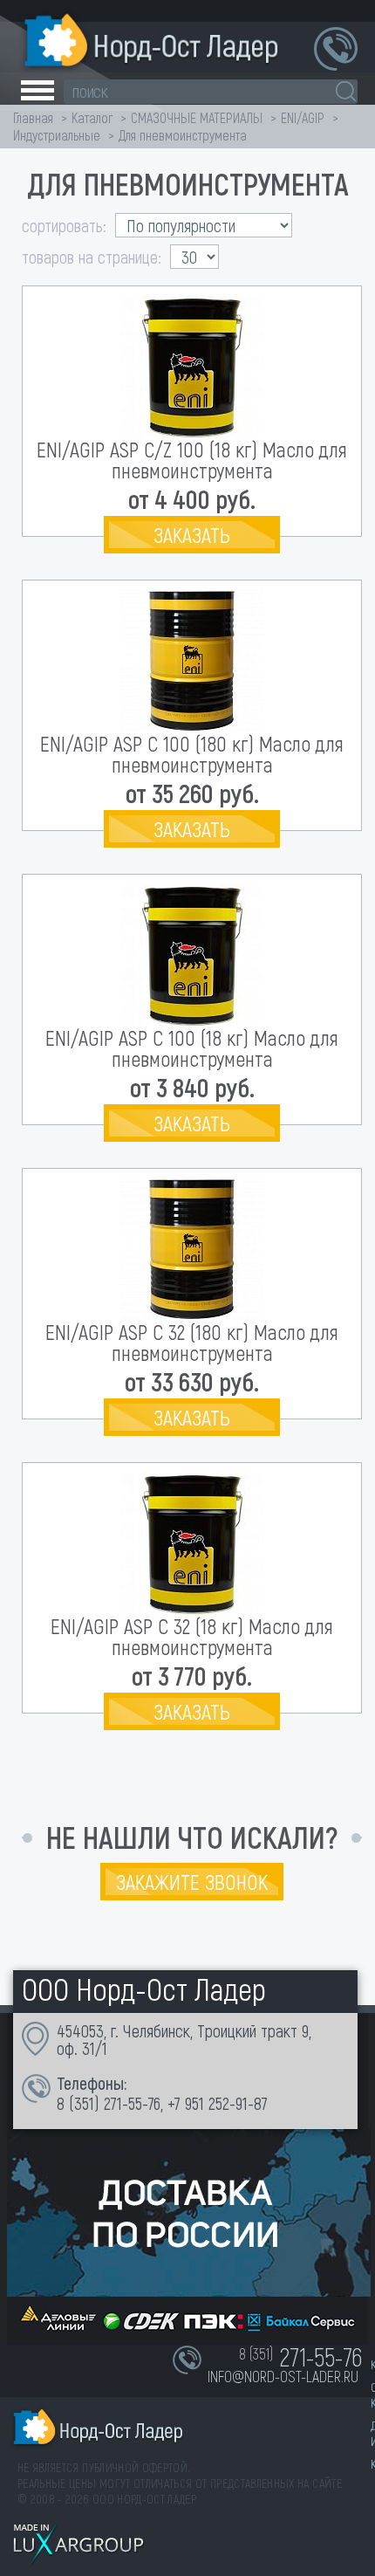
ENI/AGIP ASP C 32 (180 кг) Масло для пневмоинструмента (192, 1342)
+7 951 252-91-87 (218, 2103)
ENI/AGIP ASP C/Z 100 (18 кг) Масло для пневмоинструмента (192, 460)
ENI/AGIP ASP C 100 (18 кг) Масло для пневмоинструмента (192, 1048)
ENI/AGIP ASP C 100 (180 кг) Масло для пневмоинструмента (192, 754)
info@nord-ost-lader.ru (283, 2376)
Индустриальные (57, 135)
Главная (33, 117)
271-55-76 (132, 2103)
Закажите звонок (192, 1882)
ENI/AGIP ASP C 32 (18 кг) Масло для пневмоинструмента (192, 1636)
